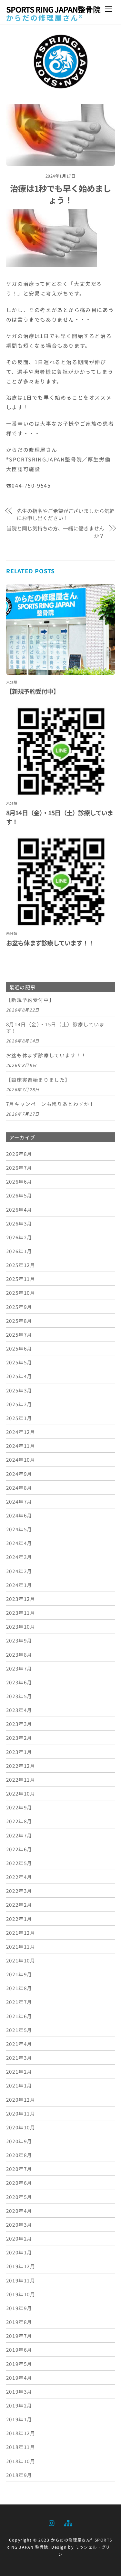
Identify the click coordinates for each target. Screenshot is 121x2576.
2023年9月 (19, 1640)
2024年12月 (21, 1432)
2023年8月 (19, 1654)
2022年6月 (19, 1849)
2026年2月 (19, 1237)
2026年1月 (19, 1251)
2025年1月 (19, 1418)
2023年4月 (19, 1710)
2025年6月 (19, 1348)
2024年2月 (19, 1571)
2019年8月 (19, 2322)
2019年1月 (19, 2419)
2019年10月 (21, 2294)
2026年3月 (19, 1223)
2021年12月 (21, 1932)
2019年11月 (21, 2280)
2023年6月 (19, 1682)
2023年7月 (19, 1668)
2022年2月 (19, 1904)
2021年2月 (19, 2071)
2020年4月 (19, 2211)
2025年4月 (19, 1376)
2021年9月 (19, 1974)
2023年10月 (21, 1626)
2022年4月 (19, 1877)
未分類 (12, 682)
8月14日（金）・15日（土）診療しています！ (55, 1028)
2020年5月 (19, 2197)
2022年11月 (21, 1779)
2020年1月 (19, 2252)
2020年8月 (19, 2155)
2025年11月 (21, 1279)
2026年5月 (19, 1195)
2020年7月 (19, 2169)
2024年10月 (21, 1459)
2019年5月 (19, 2364)
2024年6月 (19, 1515)
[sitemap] (68, 2522)
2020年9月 (19, 2141)
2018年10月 (21, 2461)
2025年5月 (19, 1362)
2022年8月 (19, 1821)
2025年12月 (21, 1265)
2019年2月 (19, 2405)
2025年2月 (19, 1404)
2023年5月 (19, 1696)
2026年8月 (19, 1154)
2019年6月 (19, 2349)
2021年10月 (21, 1960)
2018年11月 (21, 2447)
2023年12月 (21, 1599)
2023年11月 (21, 1612)
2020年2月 (19, 2238)
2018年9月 (19, 2475)
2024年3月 (19, 1557)
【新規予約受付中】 (33, 691)
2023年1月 (19, 1752)
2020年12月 (21, 2099)
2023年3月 (19, 1724)
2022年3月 (19, 1891)
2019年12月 (21, 2266)
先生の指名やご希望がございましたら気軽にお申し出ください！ (66, 514)
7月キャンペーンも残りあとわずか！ (50, 1104)
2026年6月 (19, 1181)
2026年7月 (19, 1167)
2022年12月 (21, 1766)
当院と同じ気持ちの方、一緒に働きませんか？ (55, 532)
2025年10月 (21, 1293)
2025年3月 (19, 1390)
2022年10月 (21, 1793)
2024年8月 (19, 1487)
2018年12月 (21, 2433)
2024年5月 (19, 1529)
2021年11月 (21, 1946)
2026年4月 (19, 1209)
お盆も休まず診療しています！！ (50, 943)
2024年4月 (19, 1543)
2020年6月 (19, 2183)
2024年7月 (19, 1501)
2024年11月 (21, 1446)
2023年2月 (19, 1738)
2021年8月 (19, 1988)
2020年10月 (21, 2127)
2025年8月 (19, 1321)
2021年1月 (19, 2085)
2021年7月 (19, 2002)
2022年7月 (19, 1835)
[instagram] (52, 2522)
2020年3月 (19, 2224)
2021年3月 (19, 2058)
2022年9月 (19, 1807)
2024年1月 (19, 1585)
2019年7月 (19, 2336)
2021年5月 (19, 2030)
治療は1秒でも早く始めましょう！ (61, 194)
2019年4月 (19, 2377)
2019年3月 (19, 2391)
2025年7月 (19, 1334)
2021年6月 (19, 2016)
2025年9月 (19, 1307)
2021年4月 (19, 2044)
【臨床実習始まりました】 (38, 1080)
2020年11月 (21, 2113)
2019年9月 (19, 2308)
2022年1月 (19, 1919)
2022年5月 (19, 1863)
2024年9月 (19, 1474)
